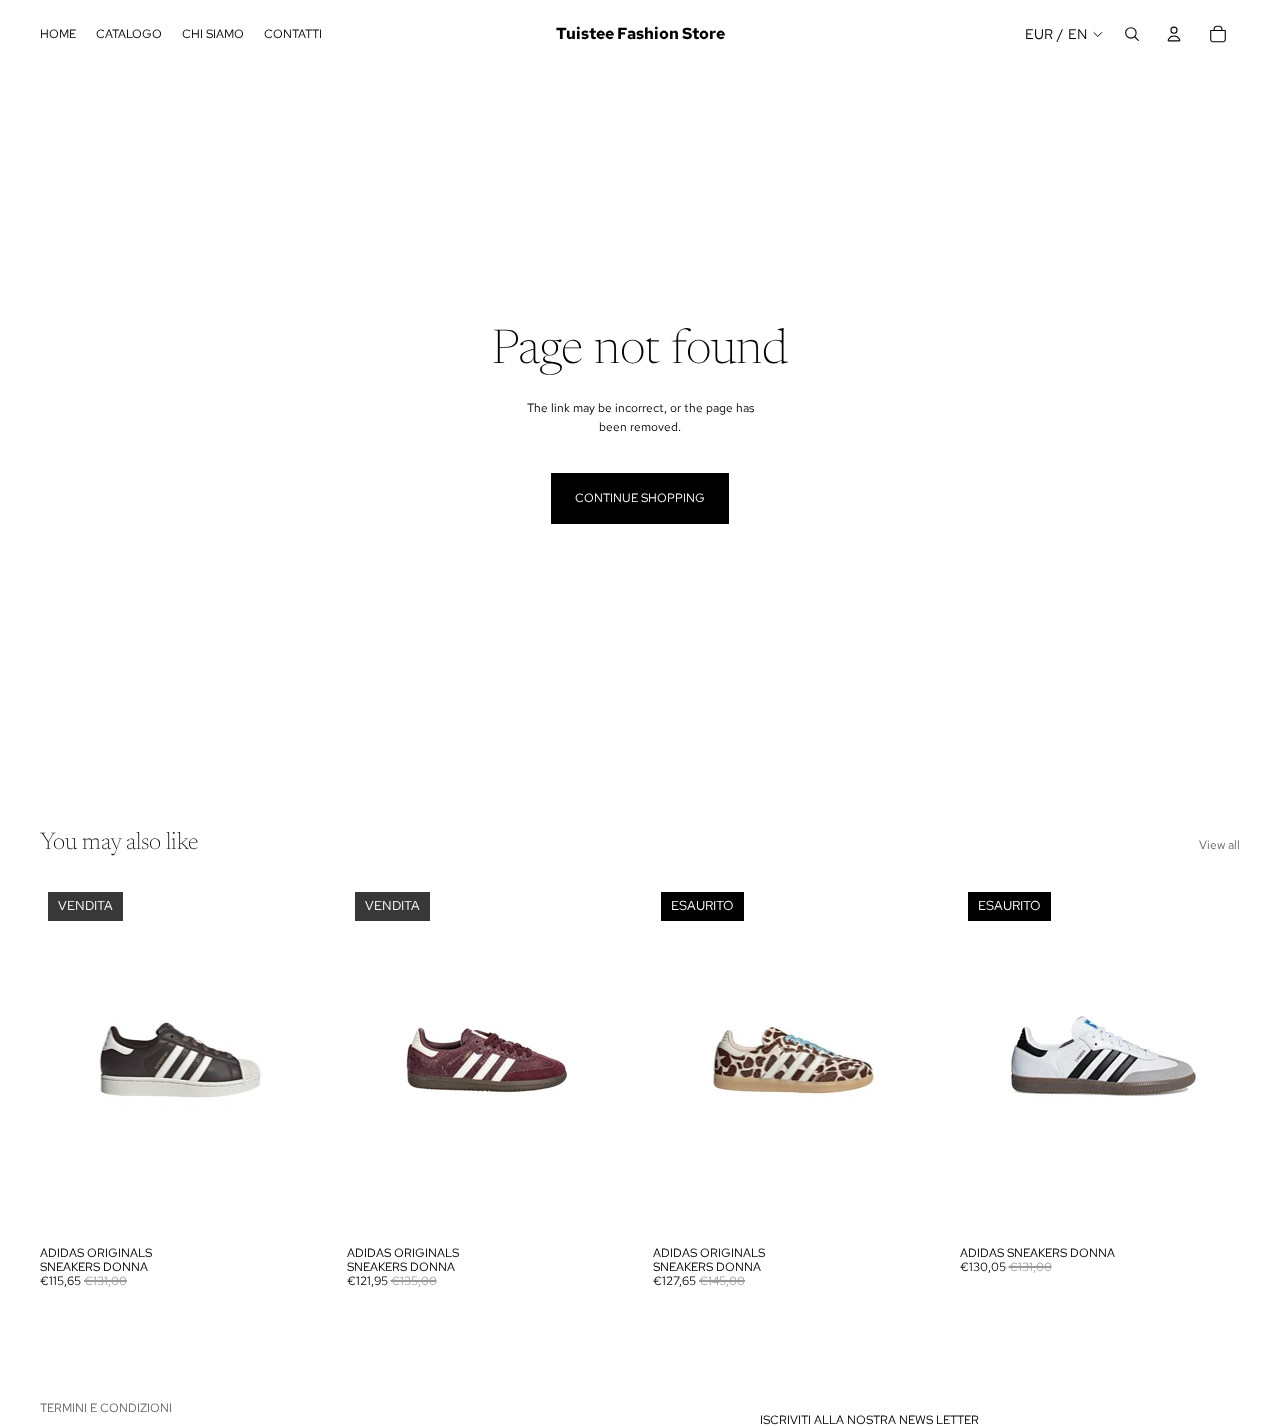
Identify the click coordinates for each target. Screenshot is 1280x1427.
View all (1219, 845)
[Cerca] (1132, 34)
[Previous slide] (70, 1060)
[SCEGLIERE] (290, 1205)
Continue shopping (640, 498)
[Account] (1174, 34)
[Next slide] (291, 1060)
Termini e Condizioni (106, 1408)
